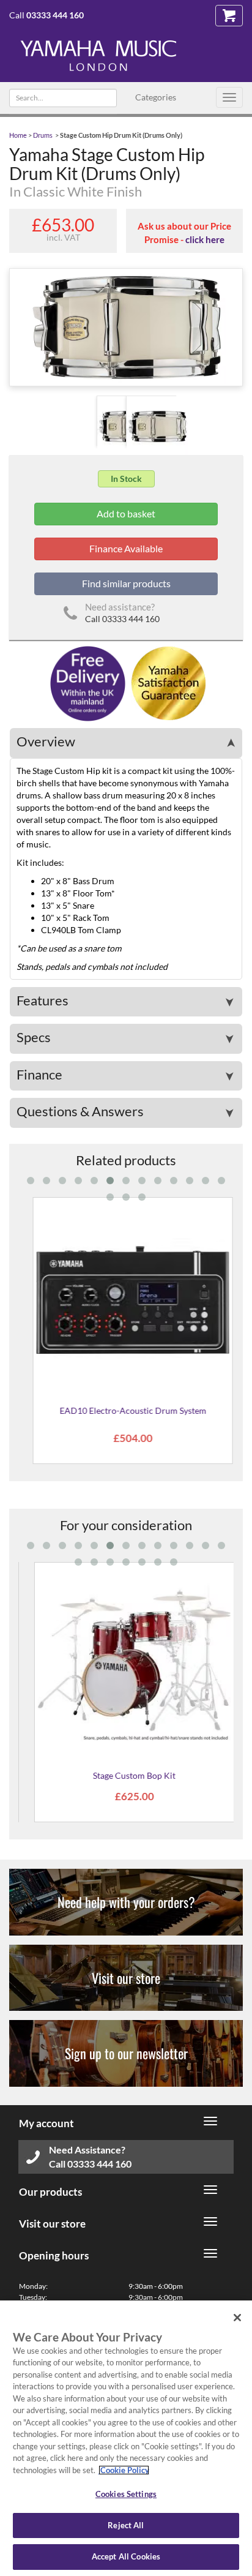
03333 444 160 (55, 15)
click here (205, 239)
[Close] (237, 2318)
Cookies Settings (126, 2494)
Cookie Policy (124, 2470)
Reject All (126, 2525)
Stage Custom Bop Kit (126, 1775)
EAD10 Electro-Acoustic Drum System (126, 1410)
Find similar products (126, 583)
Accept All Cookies (126, 2556)
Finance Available (126, 548)
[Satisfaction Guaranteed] (167, 682)
